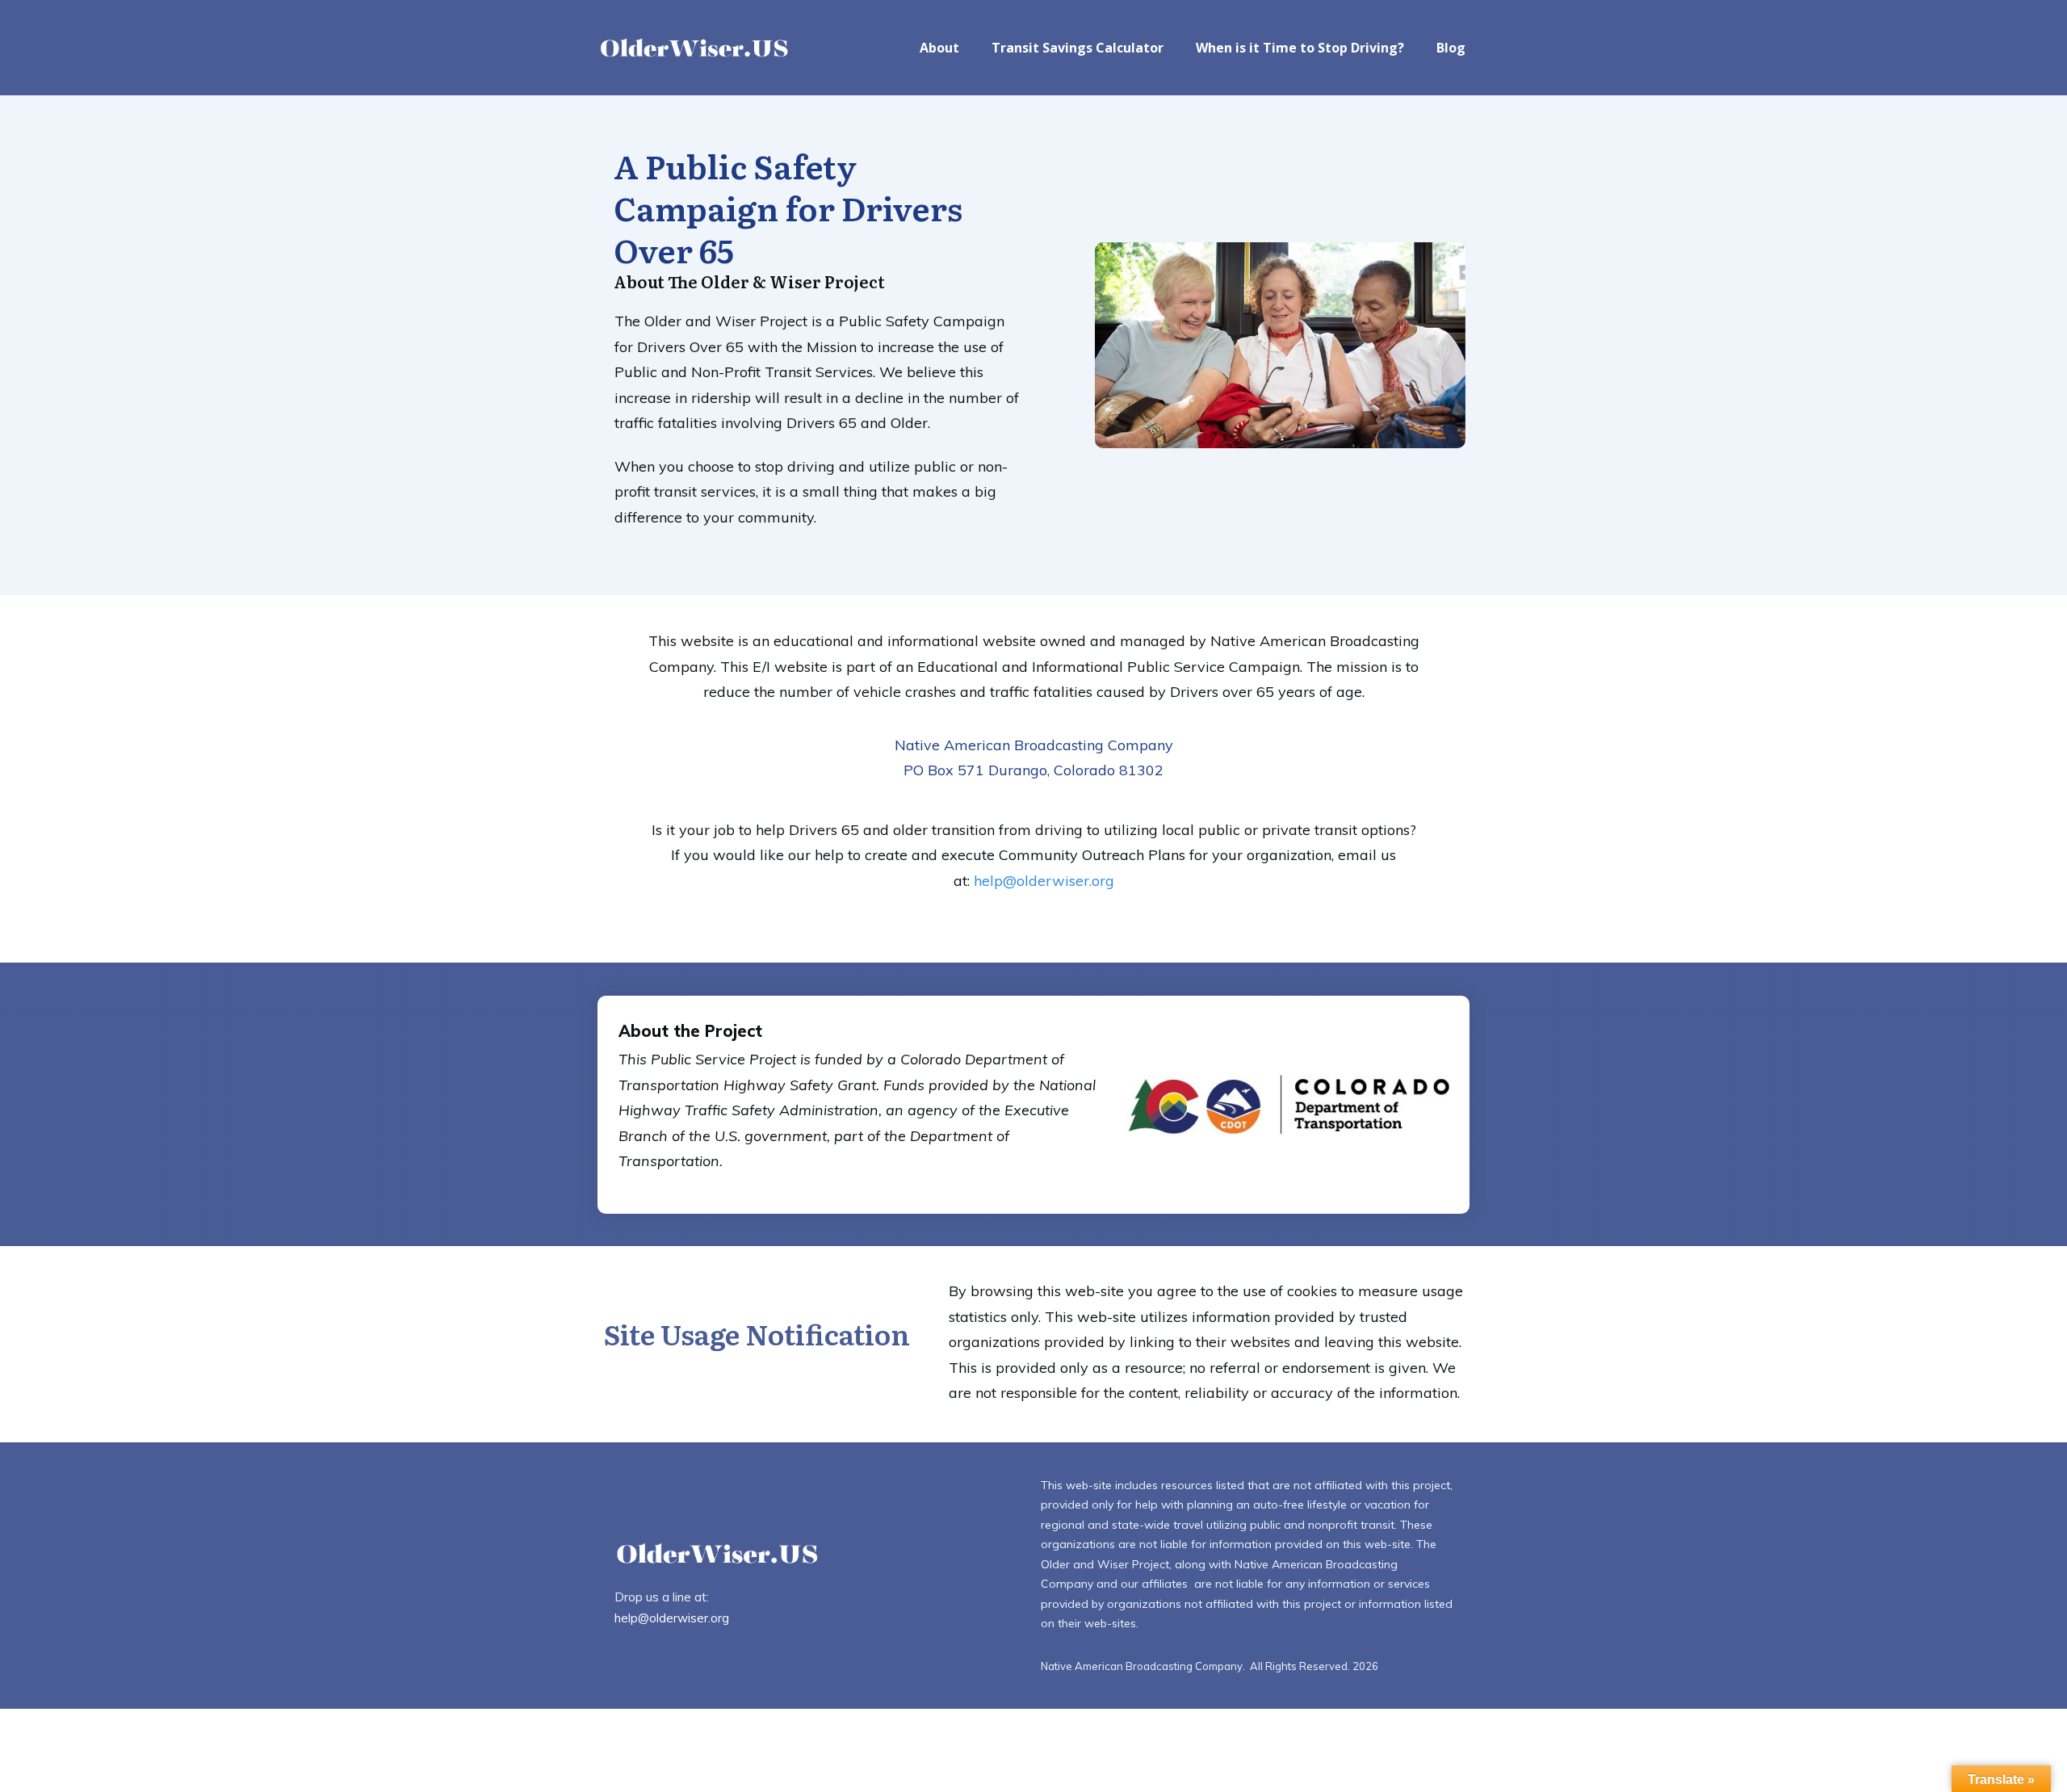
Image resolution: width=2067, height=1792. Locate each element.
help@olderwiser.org (1044, 881)
